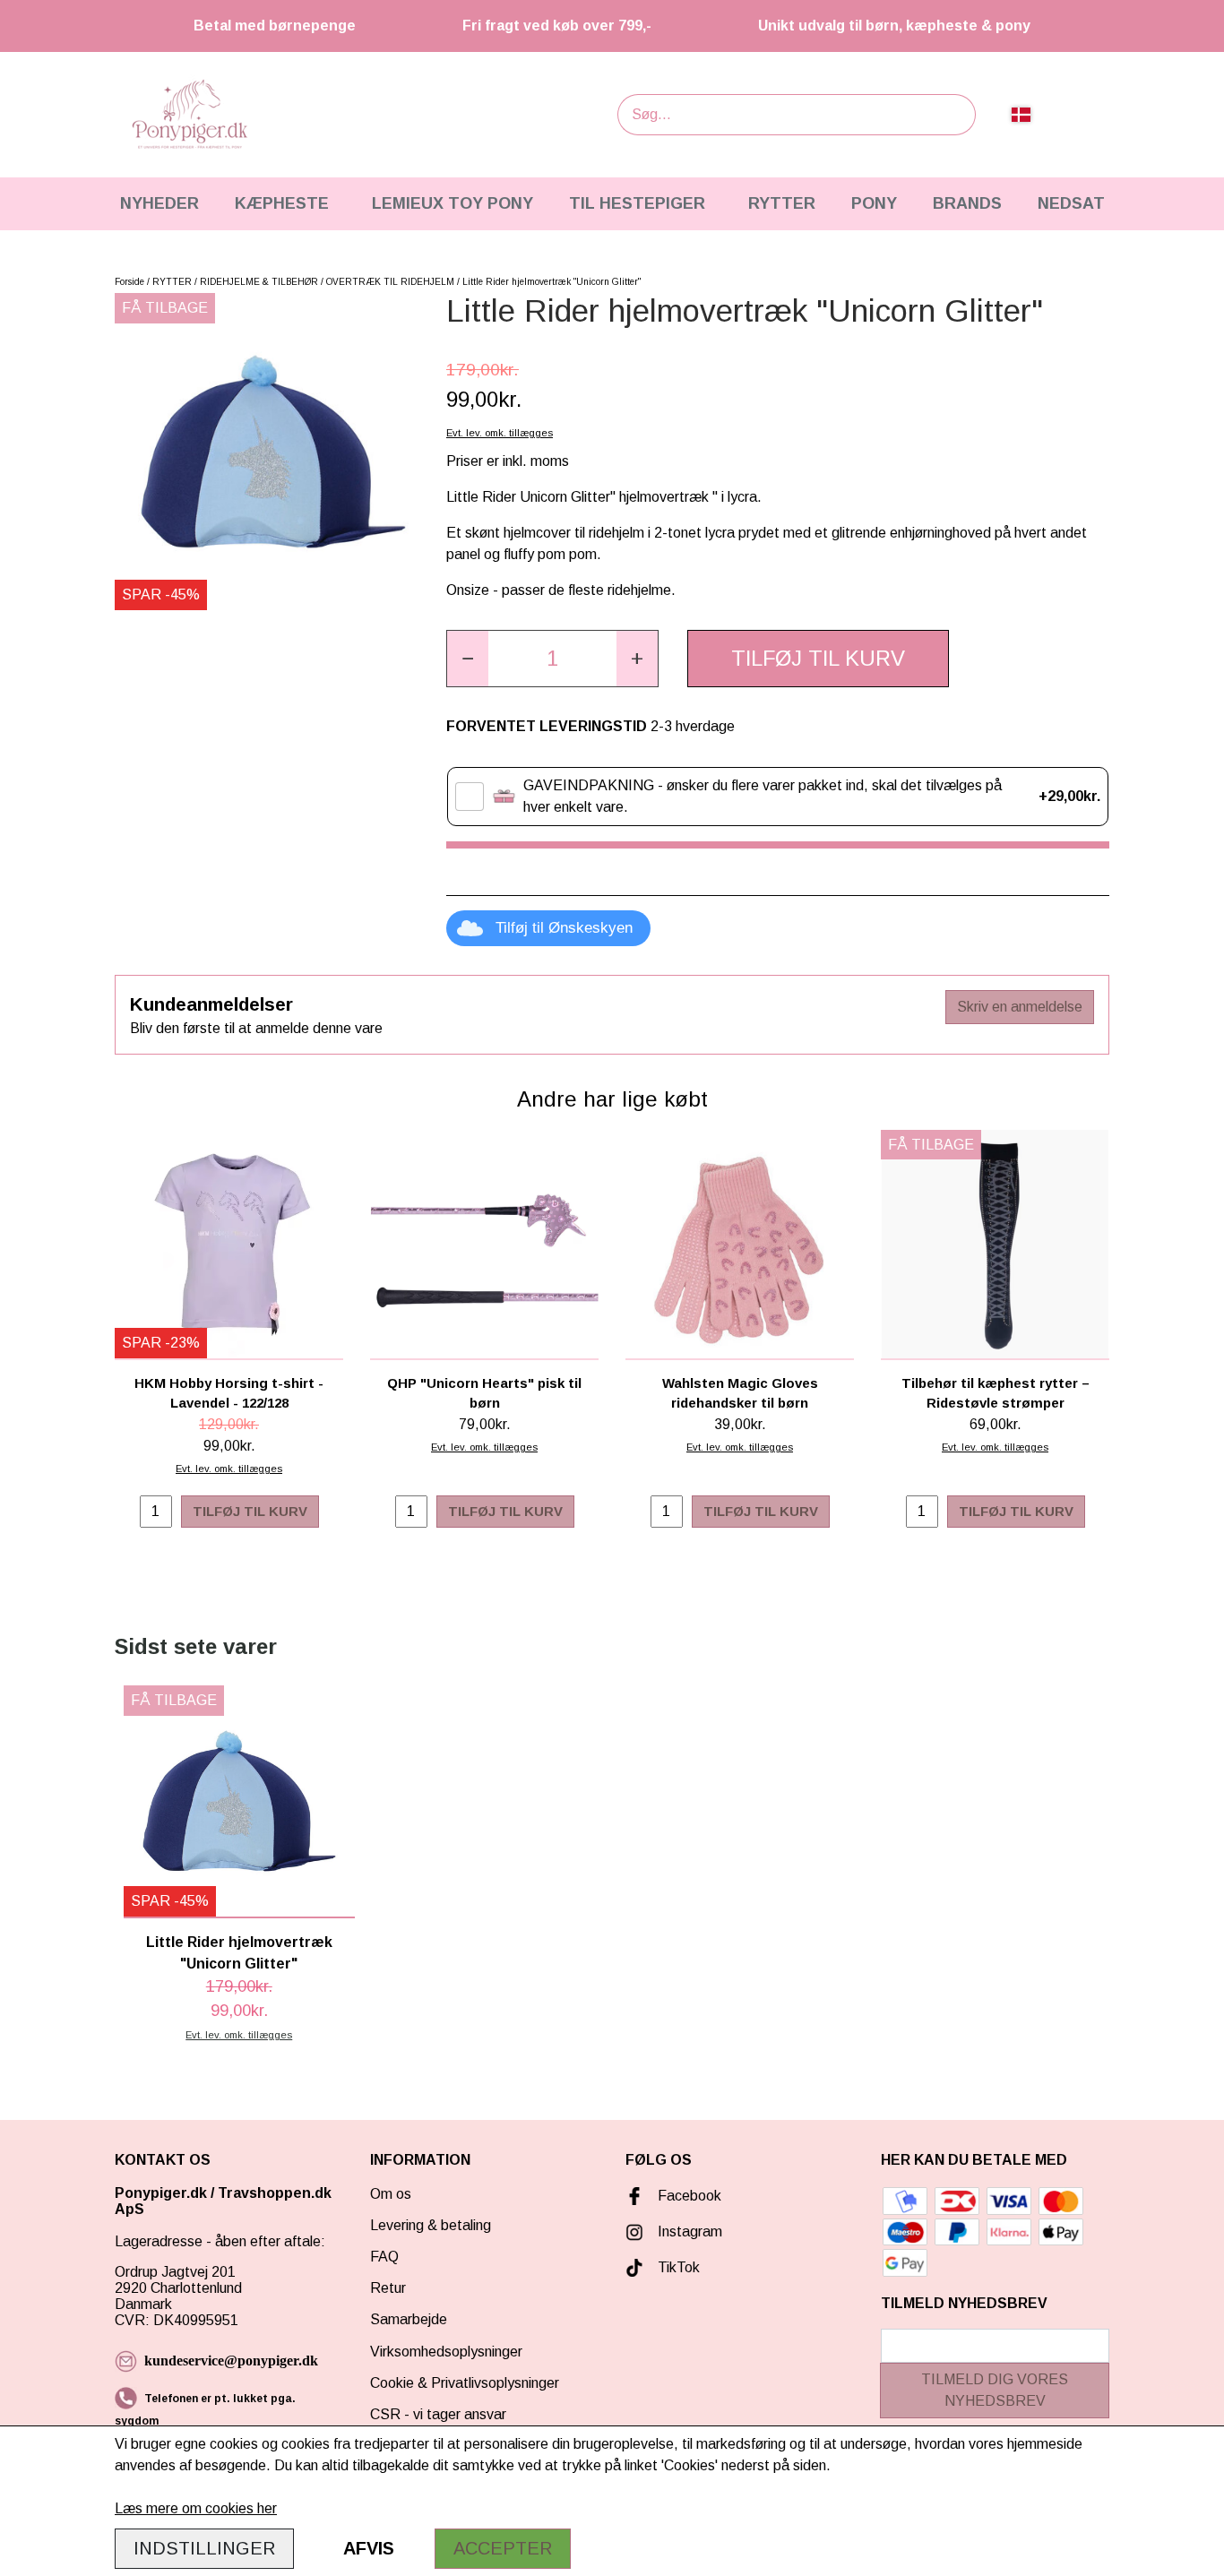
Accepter (503, 2548)
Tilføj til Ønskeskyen (564, 928)
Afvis (369, 2548)
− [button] (468, 658)
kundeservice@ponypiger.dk (231, 2361)
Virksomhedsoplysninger (446, 2352)
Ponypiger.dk (161, 2193)
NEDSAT (1071, 203)
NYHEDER (159, 203)
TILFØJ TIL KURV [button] (818, 658)
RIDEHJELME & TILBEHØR (259, 282)
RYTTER (782, 203)
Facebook (690, 2196)
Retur (388, 2288)
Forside (129, 282)
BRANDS (967, 203)
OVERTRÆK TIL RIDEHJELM (390, 282)
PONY (874, 203)
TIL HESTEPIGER (637, 203)
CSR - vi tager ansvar (438, 2414)
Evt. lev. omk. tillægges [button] (500, 433)
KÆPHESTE (282, 203)
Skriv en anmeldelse (1020, 1007)
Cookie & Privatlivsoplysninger (465, 2383)
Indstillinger (204, 2548)
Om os (391, 2194)
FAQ (384, 2257)
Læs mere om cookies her (196, 2508)
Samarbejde (409, 2319)
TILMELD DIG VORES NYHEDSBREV (995, 2390)
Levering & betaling (431, 2225)
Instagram (690, 2231)
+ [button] (637, 658)
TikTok (679, 2267)
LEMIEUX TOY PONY (453, 203)
